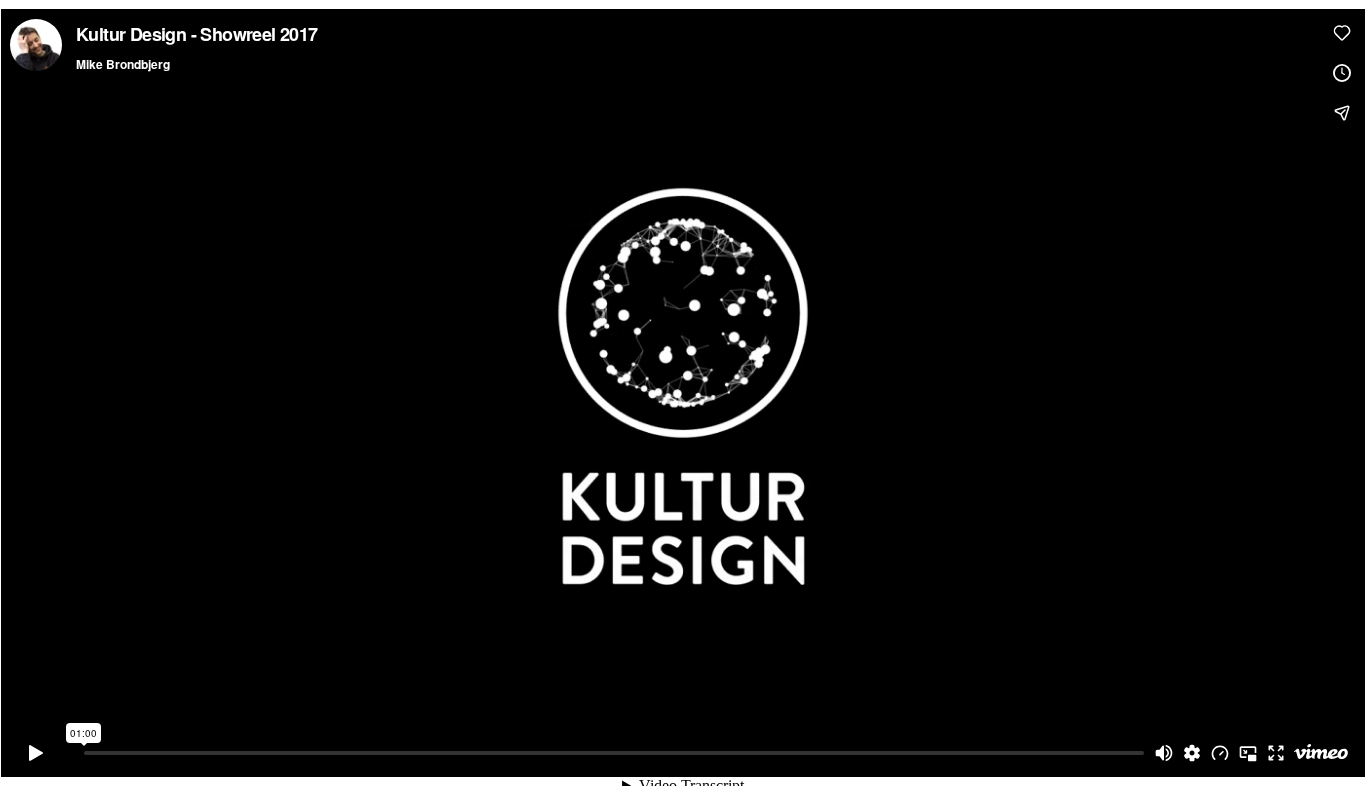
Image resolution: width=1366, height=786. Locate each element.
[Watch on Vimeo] (1321, 753)
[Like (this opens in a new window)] (1342, 33)
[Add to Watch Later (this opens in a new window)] (1342, 73)
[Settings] (1192, 753)
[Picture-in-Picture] (1248, 753)
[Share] (1342, 113)
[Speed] (1220, 753)
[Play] (36, 753)
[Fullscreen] (1276, 753)
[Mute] (1164, 753)
